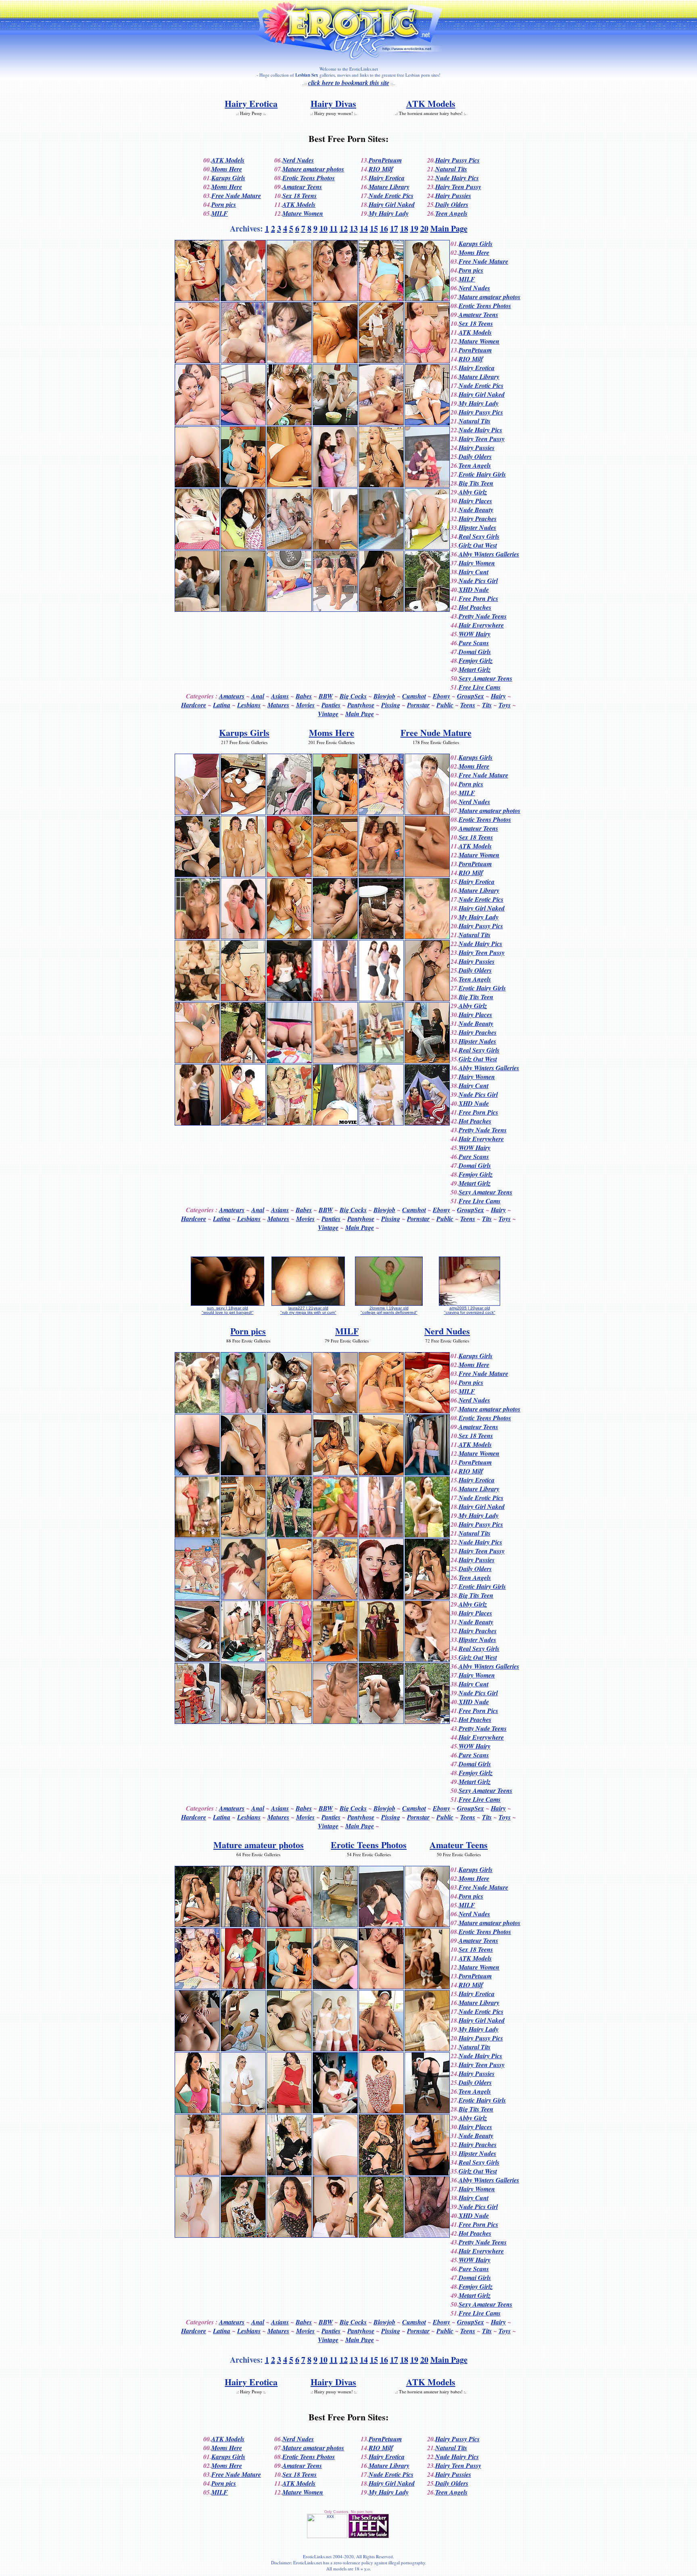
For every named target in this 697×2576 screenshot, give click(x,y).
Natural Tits (451, 169)
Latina (222, 705)
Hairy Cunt (474, 572)
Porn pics (224, 204)
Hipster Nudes (477, 527)
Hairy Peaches (478, 519)
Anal (258, 696)
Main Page (449, 228)
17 (394, 228)
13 (354, 228)
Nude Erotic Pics (391, 196)
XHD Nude (474, 590)
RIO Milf (381, 169)
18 (404, 228)
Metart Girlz (475, 669)
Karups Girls (228, 178)
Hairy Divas (333, 103)
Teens (468, 705)
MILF (220, 213)
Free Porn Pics (478, 598)
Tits (487, 705)
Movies (305, 705)
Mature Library (389, 187)
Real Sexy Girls (479, 536)
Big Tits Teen (476, 483)
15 (374, 228)
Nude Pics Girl (478, 581)
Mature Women (303, 213)
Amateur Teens (302, 187)
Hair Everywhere (481, 625)
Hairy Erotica (251, 103)
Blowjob (384, 696)
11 (334, 228)
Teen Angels (451, 213)
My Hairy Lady (389, 213)
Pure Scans (474, 643)
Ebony (441, 696)
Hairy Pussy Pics (457, 160)
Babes (304, 696)
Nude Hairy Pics (457, 178)
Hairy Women (477, 563)
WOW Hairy (475, 634)
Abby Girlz (473, 492)
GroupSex (471, 696)
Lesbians (249, 705)
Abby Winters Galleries (489, 554)
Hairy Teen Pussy (458, 187)
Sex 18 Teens (299, 196)
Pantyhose (361, 705)
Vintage (328, 714)
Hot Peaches (475, 607)
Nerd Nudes (298, 160)
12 (344, 228)
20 (424, 228)
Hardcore (194, 705)
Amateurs (232, 696)
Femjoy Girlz (476, 661)
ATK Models (431, 103)
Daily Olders (452, 204)
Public (445, 705)
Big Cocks (353, 696)
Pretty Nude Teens (483, 616)
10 (323, 228)
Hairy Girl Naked (392, 204)
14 (364, 228)
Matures (278, 705)
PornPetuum (385, 160)
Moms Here (227, 169)
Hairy (498, 696)
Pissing (391, 705)
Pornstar (418, 705)
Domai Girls (475, 652)
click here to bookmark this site (349, 83)
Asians (280, 696)
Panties (331, 705)
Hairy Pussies (453, 196)
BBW (326, 696)
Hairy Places (475, 501)
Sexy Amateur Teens (485, 678)
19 (414, 228)
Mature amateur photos (313, 169)
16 (384, 228)
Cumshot (414, 696)
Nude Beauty (476, 510)
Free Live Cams (480, 687)
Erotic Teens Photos (309, 178)
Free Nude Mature (236, 196)
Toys (505, 705)
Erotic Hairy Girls (482, 474)
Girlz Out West (478, 545)
